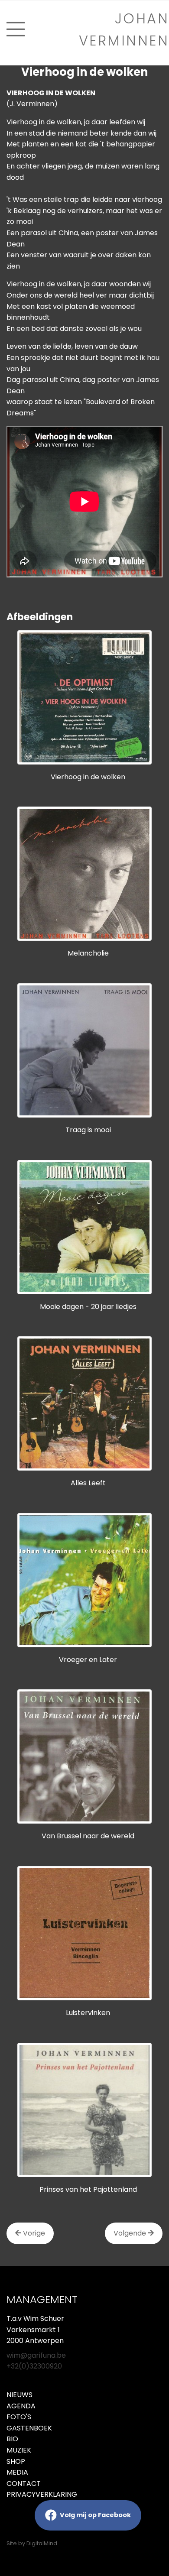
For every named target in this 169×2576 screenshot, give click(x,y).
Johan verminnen (124, 29)
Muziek (19, 2450)
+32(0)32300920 (34, 2366)
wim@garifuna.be (36, 2355)
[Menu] (16, 29)
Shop (16, 2461)
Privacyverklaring (42, 2494)
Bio (12, 2439)
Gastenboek (29, 2428)
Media (17, 2472)
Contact (24, 2484)
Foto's (19, 2417)
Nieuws (19, 2395)
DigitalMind (42, 2543)
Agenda (21, 2406)
